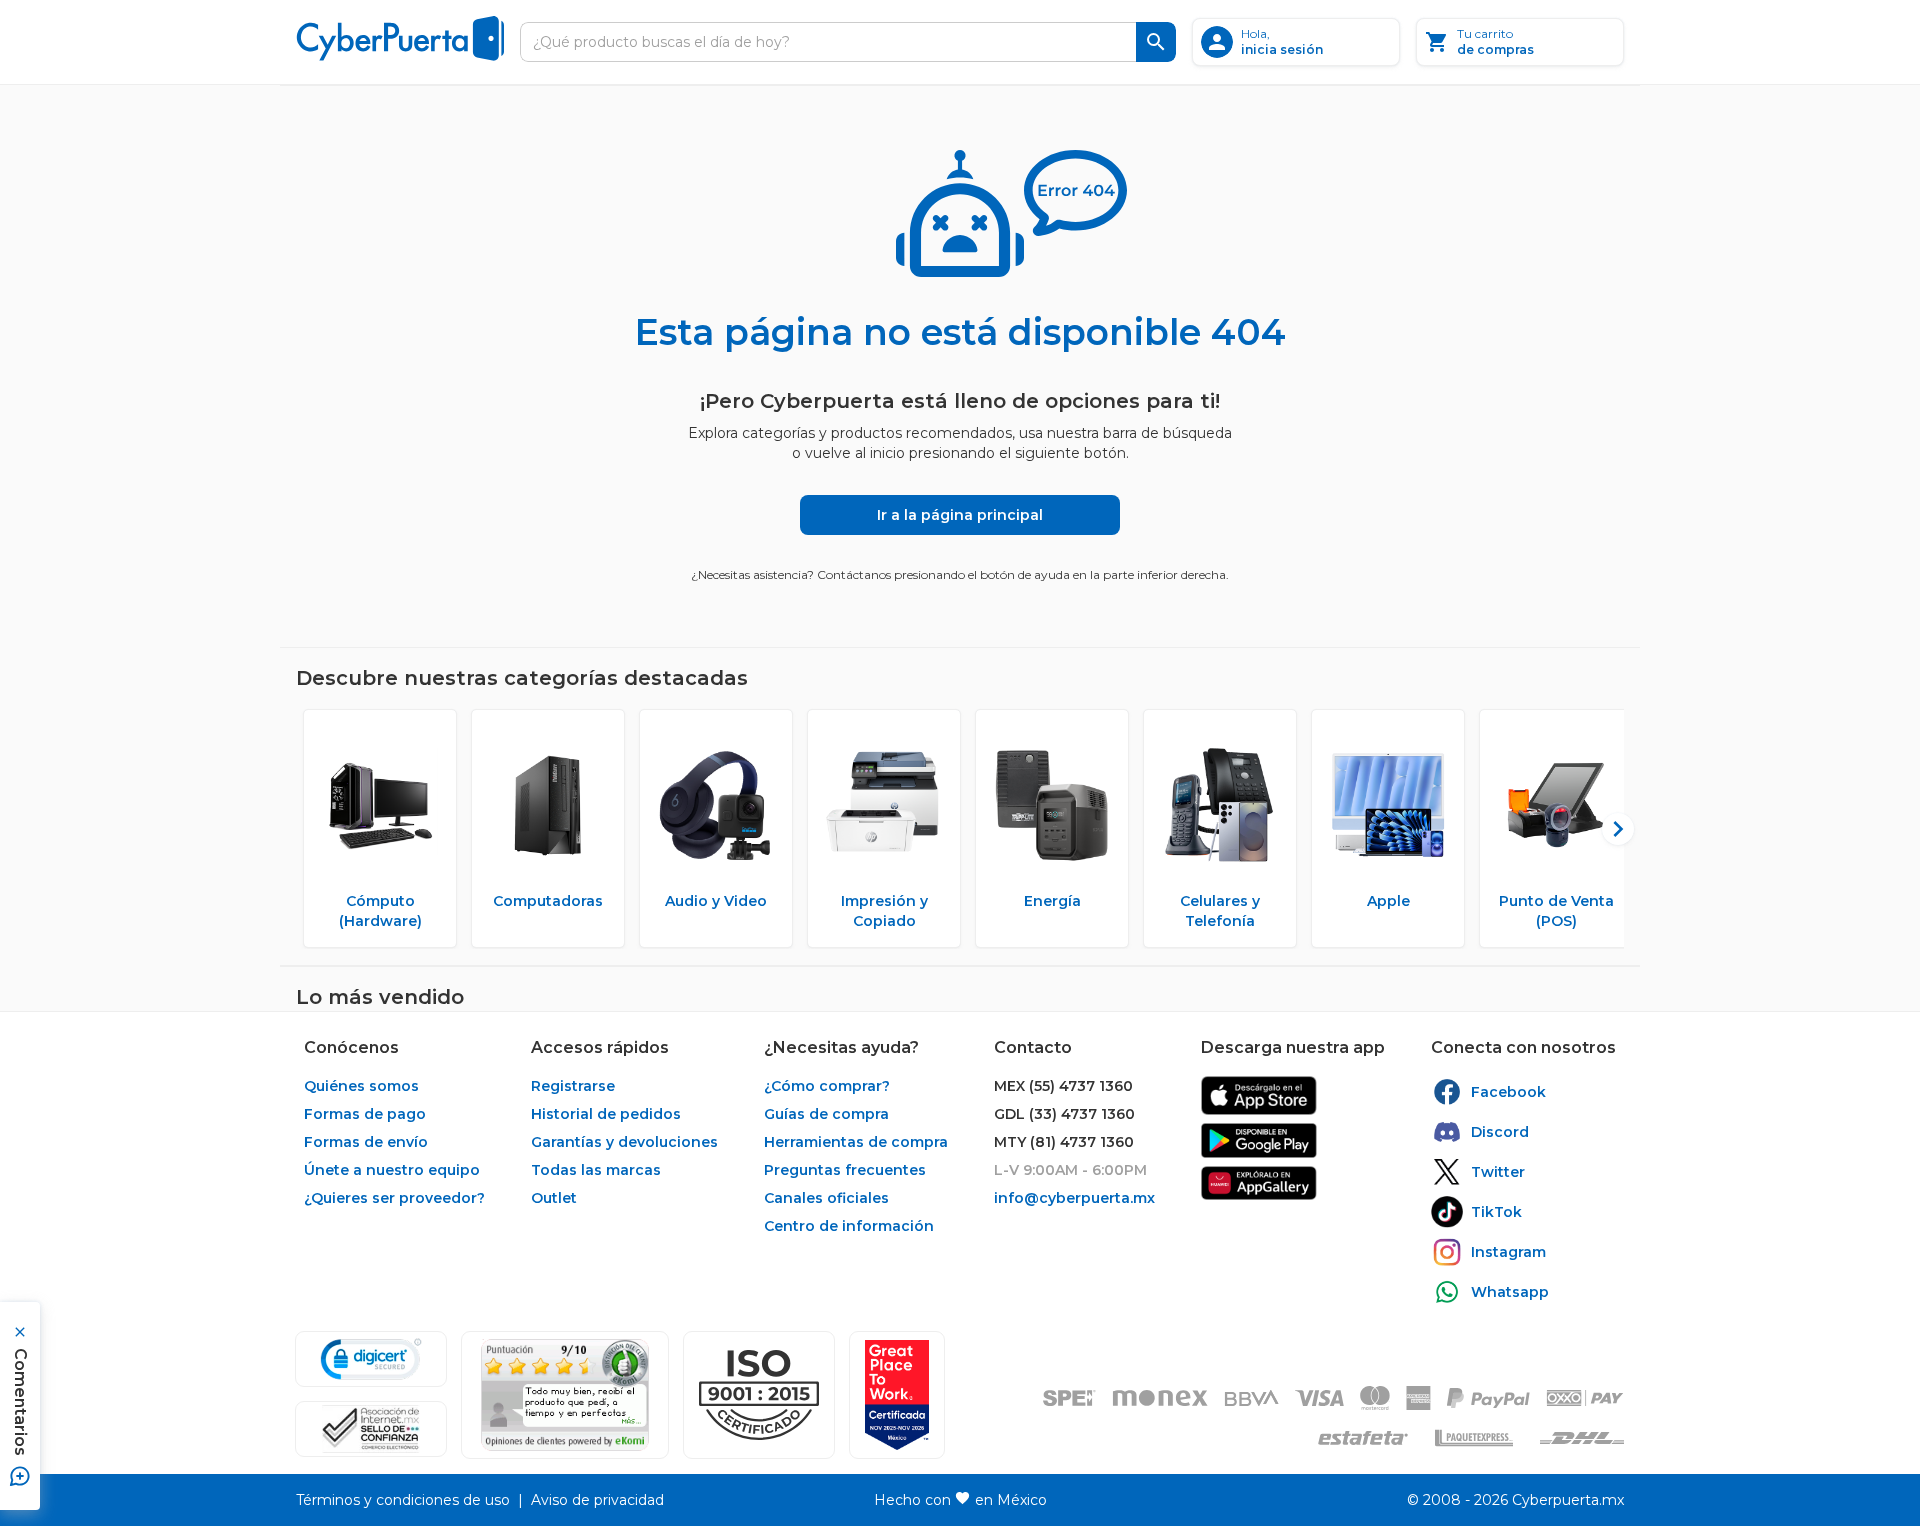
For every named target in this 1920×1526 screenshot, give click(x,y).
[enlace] (1259, 1095)
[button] (759, 1395)
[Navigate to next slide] (1609, 829)
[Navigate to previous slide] (311, 829)
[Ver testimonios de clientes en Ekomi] (565, 1395)
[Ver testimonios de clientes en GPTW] (897, 1395)
